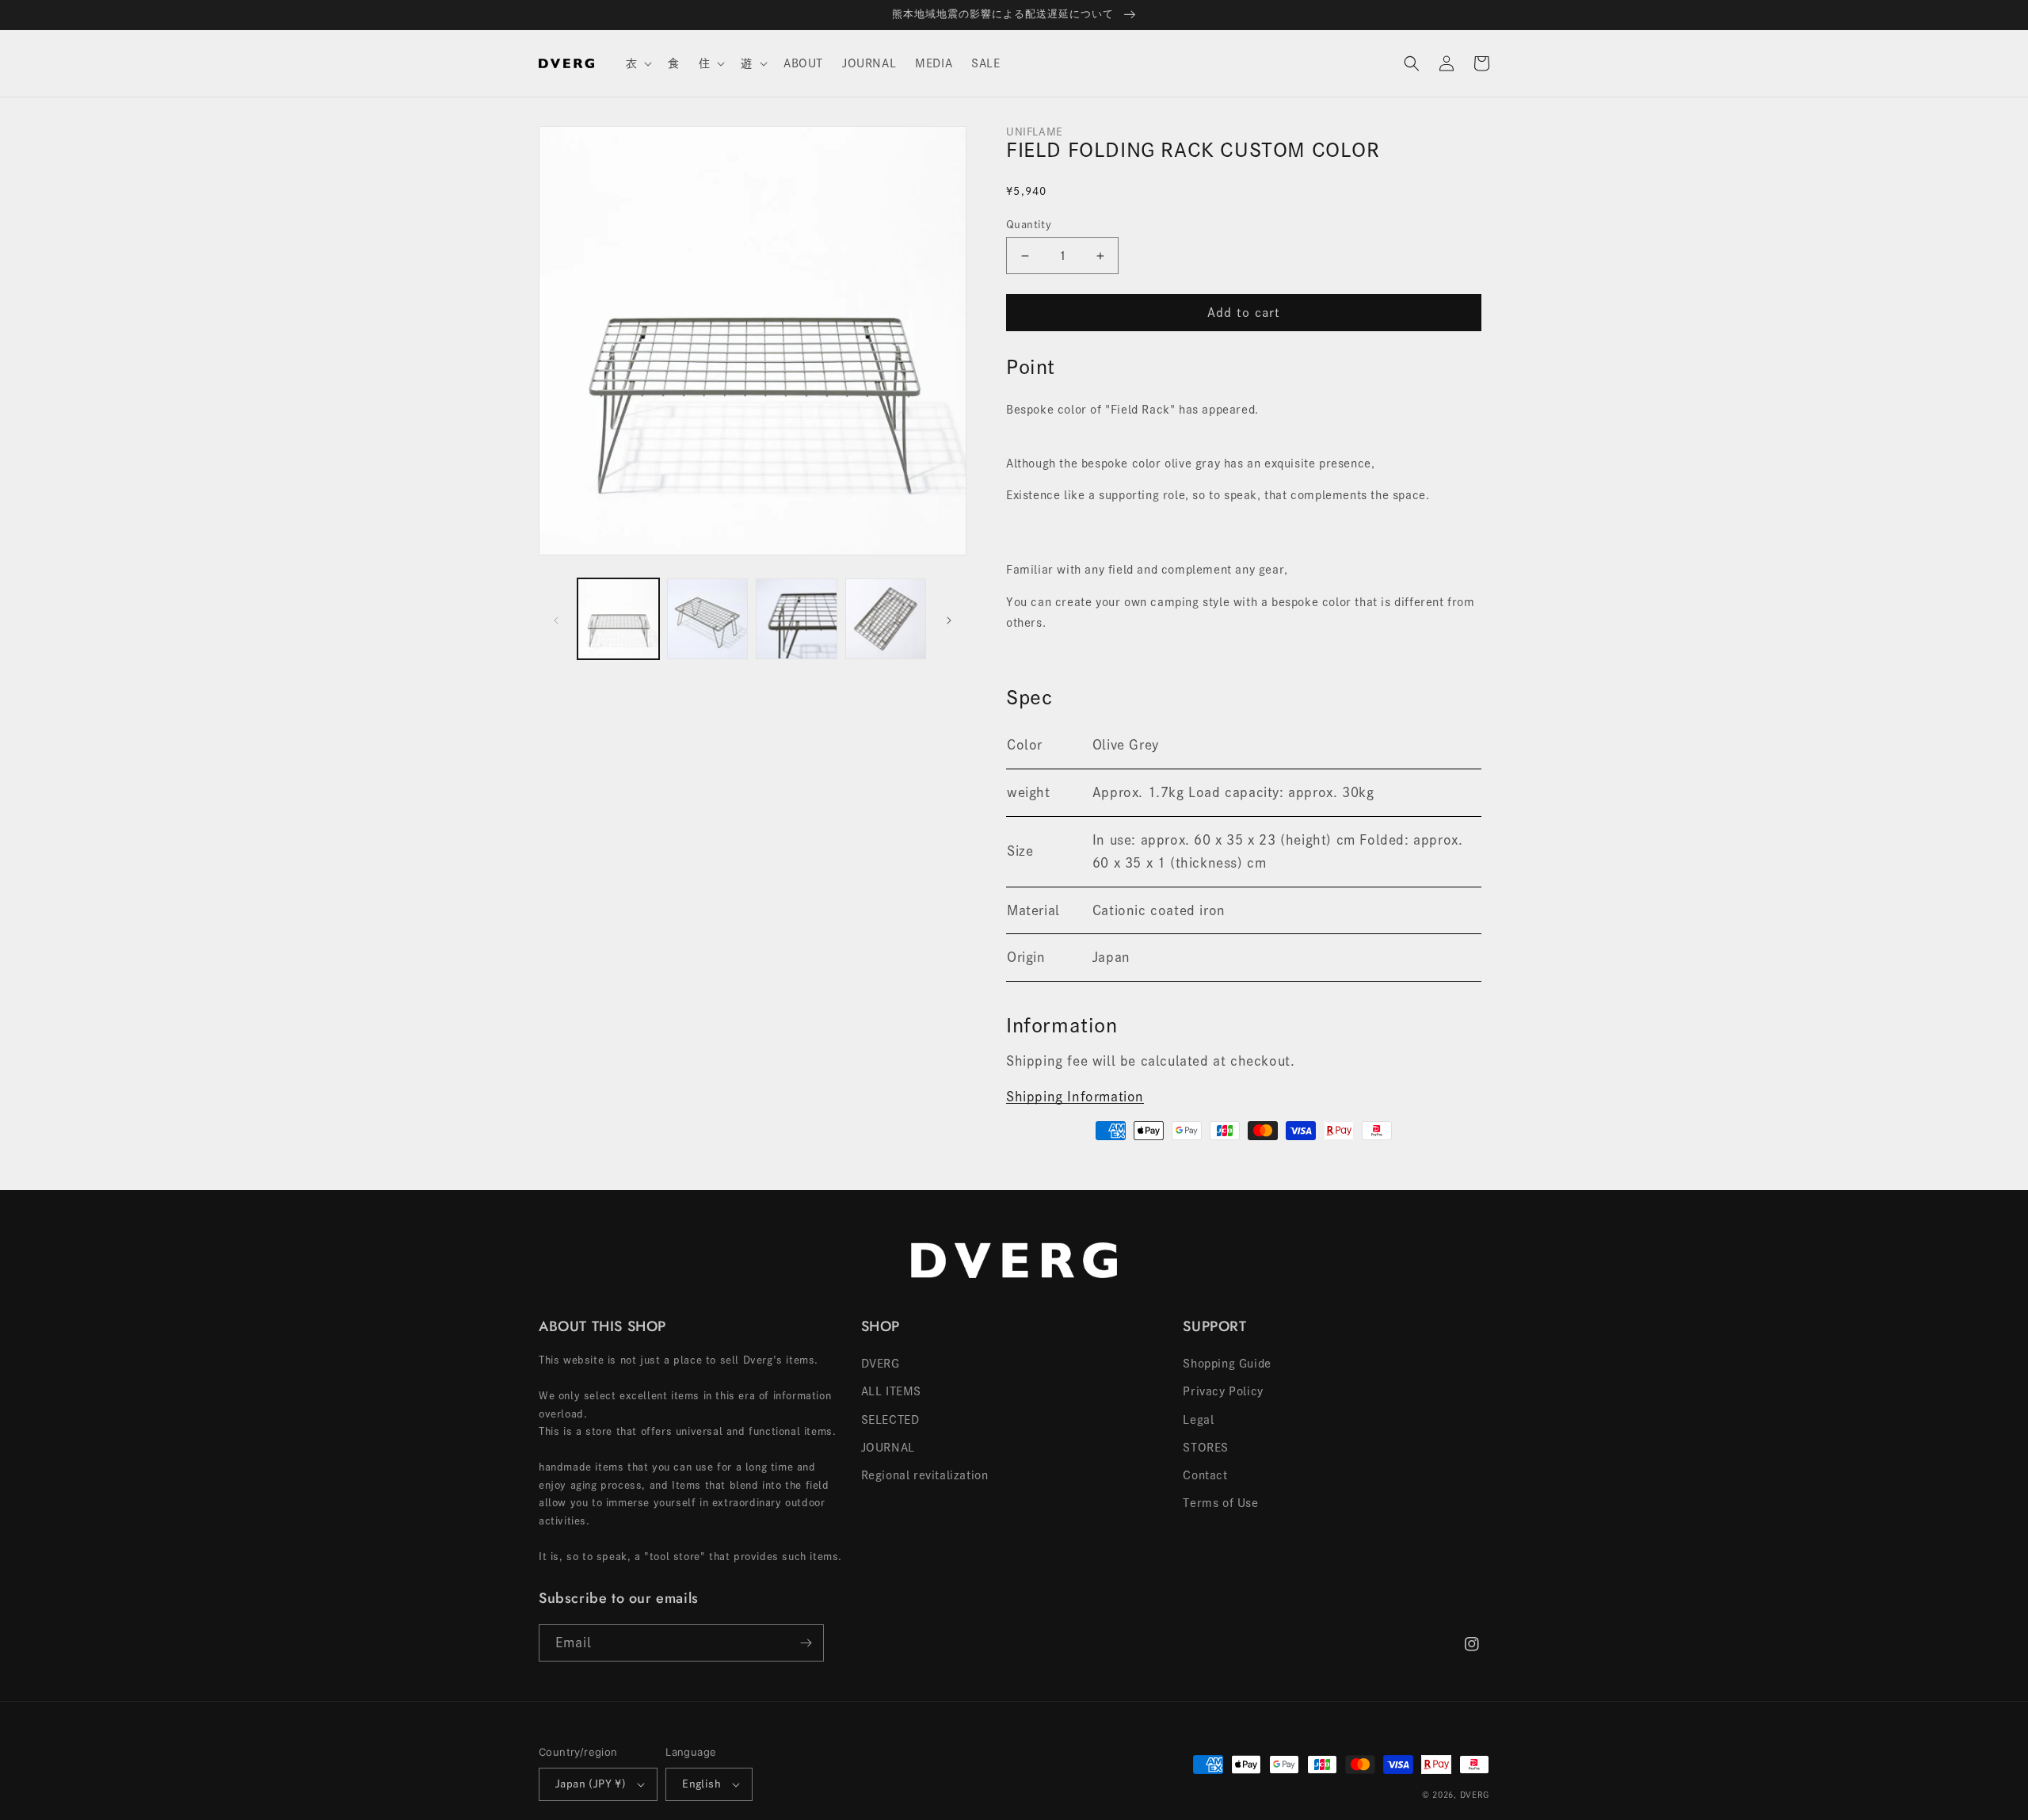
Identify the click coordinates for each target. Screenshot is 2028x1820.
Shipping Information (1075, 1097)
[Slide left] (556, 619)
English (701, 1784)
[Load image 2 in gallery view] (708, 619)
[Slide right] (949, 619)
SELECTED (890, 1420)
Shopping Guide (1227, 1364)
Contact (1205, 1475)
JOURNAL (888, 1448)
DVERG (881, 1364)
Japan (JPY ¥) (591, 1784)
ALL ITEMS (891, 1391)
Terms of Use (1220, 1503)
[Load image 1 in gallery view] (618, 619)
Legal (1198, 1420)
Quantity (1029, 225)
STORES (1206, 1448)
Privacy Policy (1223, 1391)
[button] (638, 63)
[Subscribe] (806, 1643)
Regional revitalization (925, 1475)
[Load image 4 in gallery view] (886, 619)
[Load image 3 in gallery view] (797, 619)
